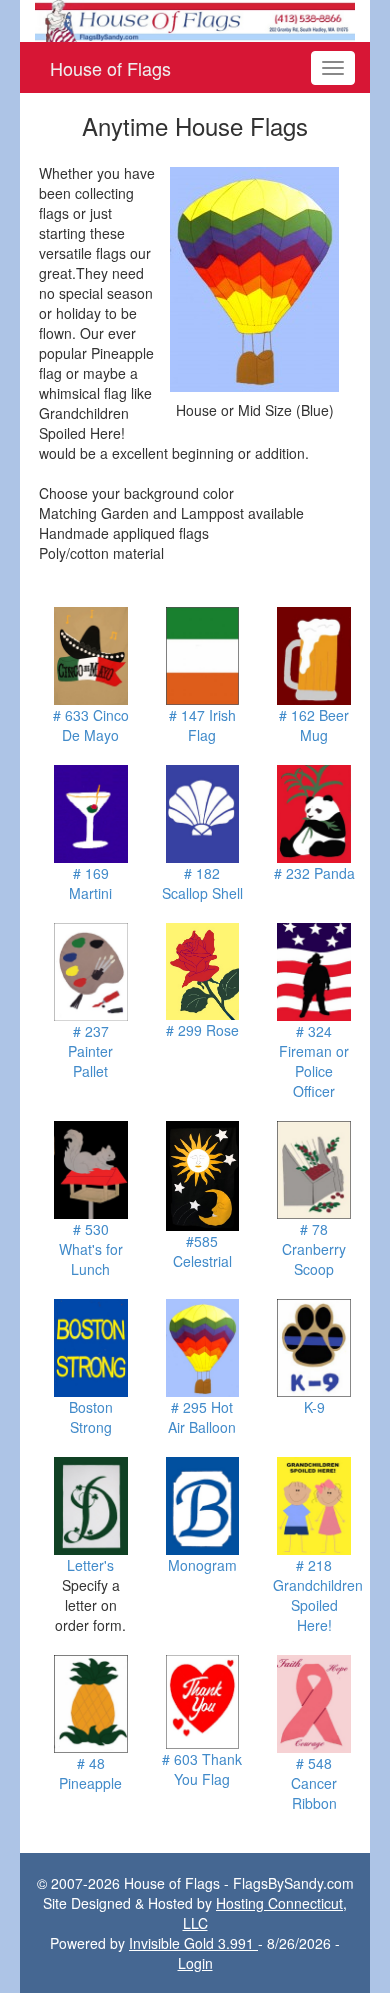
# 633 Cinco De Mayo (91, 725)
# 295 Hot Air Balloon (202, 1417)
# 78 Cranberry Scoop (314, 1249)
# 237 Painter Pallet (90, 1051)
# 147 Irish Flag (202, 725)
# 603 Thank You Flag (202, 1769)
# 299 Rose (202, 1030)
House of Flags (110, 68)
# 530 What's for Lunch (91, 1249)
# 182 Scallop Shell (202, 883)
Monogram (202, 1565)
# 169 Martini (90, 883)
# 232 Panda (314, 873)
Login (195, 1963)
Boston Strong (91, 1417)
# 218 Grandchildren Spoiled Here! (318, 1595)
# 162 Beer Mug (314, 725)
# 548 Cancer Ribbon (314, 1783)
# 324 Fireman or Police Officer (314, 1061)
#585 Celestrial (202, 1251)
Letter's (90, 1565)
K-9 (314, 1407)
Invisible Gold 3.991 (193, 1943)
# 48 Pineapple (90, 1773)
